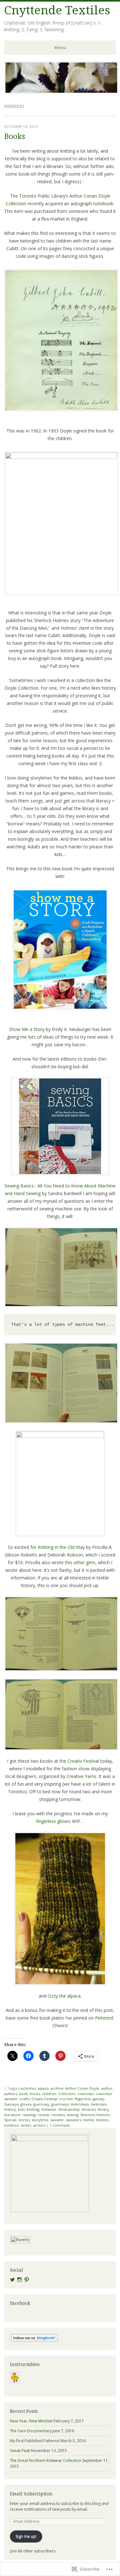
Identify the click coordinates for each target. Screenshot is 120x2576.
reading (29, 2115)
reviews (58, 2115)
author (107, 2088)
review (43, 2115)
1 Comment (60, 2125)
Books (15, 137)
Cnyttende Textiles (57, 10)
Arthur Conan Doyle (82, 2088)
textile (89, 2120)
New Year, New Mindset (31, 2421)
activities (28, 2088)
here (75, 666)
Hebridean (80, 2104)
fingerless (83, 2099)
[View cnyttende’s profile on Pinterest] (27, 2280)
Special (10, 2120)
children (49, 2094)
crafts (25, 2099)
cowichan (86, 2094)
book (24, 2094)
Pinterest (104, 2018)
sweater (57, 2120)
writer (26, 2125)
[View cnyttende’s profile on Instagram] (20, 2280)
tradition (12, 2125)
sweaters (74, 2120)
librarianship (69, 2109)
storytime (40, 2120)
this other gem (80, 1562)
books (35, 2094)
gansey (99, 2099)
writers (39, 2125)
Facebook (20, 2303)
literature (12, 2115)
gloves (26, 2104)
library (103, 2109)
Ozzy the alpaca (64, 1996)
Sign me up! (26, 2536)
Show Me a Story (27, 1029)
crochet (66, 2099)
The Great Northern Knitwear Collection (46, 2460)
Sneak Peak (20, 2451)
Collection (67, 2094)
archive (57, 2088)
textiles (102, 2120)
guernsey (41, 2104)
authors (11, 2094)
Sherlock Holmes (95, 2115)
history (10, 2109)
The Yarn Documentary (31, 2431)
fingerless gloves (53, 1821)
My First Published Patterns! (35, 2441)
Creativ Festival (83, 1761)
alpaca (43, 2088)
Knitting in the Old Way (61, 1547)
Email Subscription (31, 2494)
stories (24, 2120)
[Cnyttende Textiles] (61, 92)
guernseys (60, 2104)
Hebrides (99, 2104)
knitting (33, 2109)
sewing (72, 2115)
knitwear (49, 2109)
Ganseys (11, 2104)
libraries (89, 2109)
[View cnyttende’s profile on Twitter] (12, 2280)
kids (21, 2109)
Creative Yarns (81, 1776)
